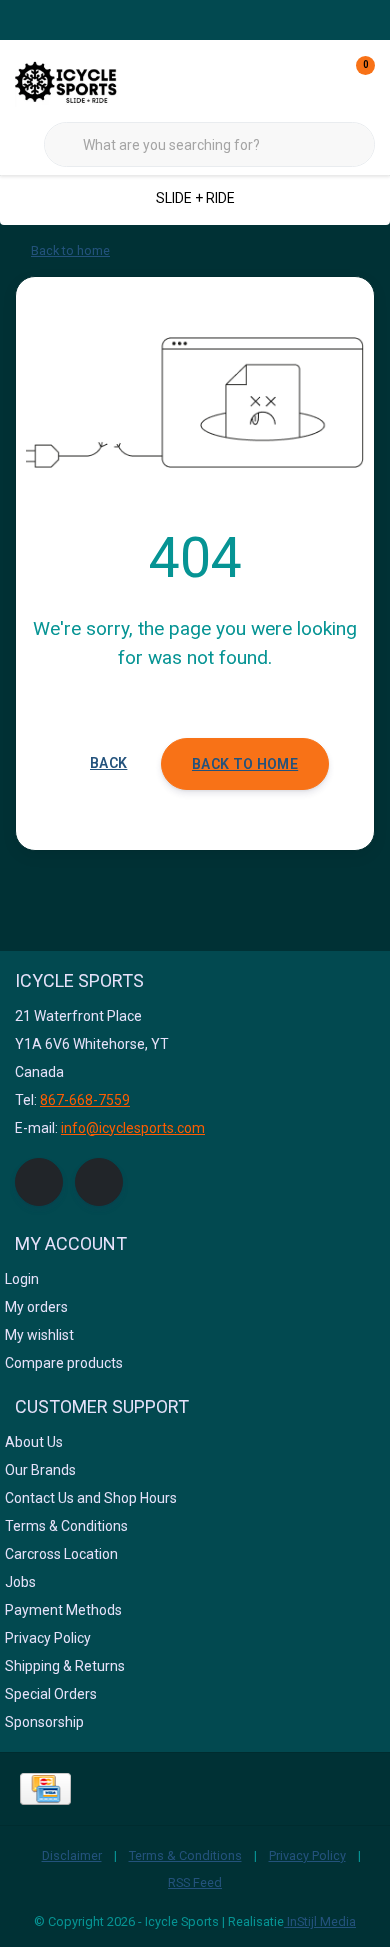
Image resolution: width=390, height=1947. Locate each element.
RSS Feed (195, 1882)
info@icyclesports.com (133, 1128)
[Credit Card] (45, 1789)
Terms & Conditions (185, 1855)
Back (108, 763)
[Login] (280, 80)
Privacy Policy (307, 1855)
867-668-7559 (85, 1100)
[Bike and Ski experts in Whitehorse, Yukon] (90, 79)
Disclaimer (72, 1855)
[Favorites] (318, 80)
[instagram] (99, 1182)
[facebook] (39, 1182)
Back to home (245, 764)
